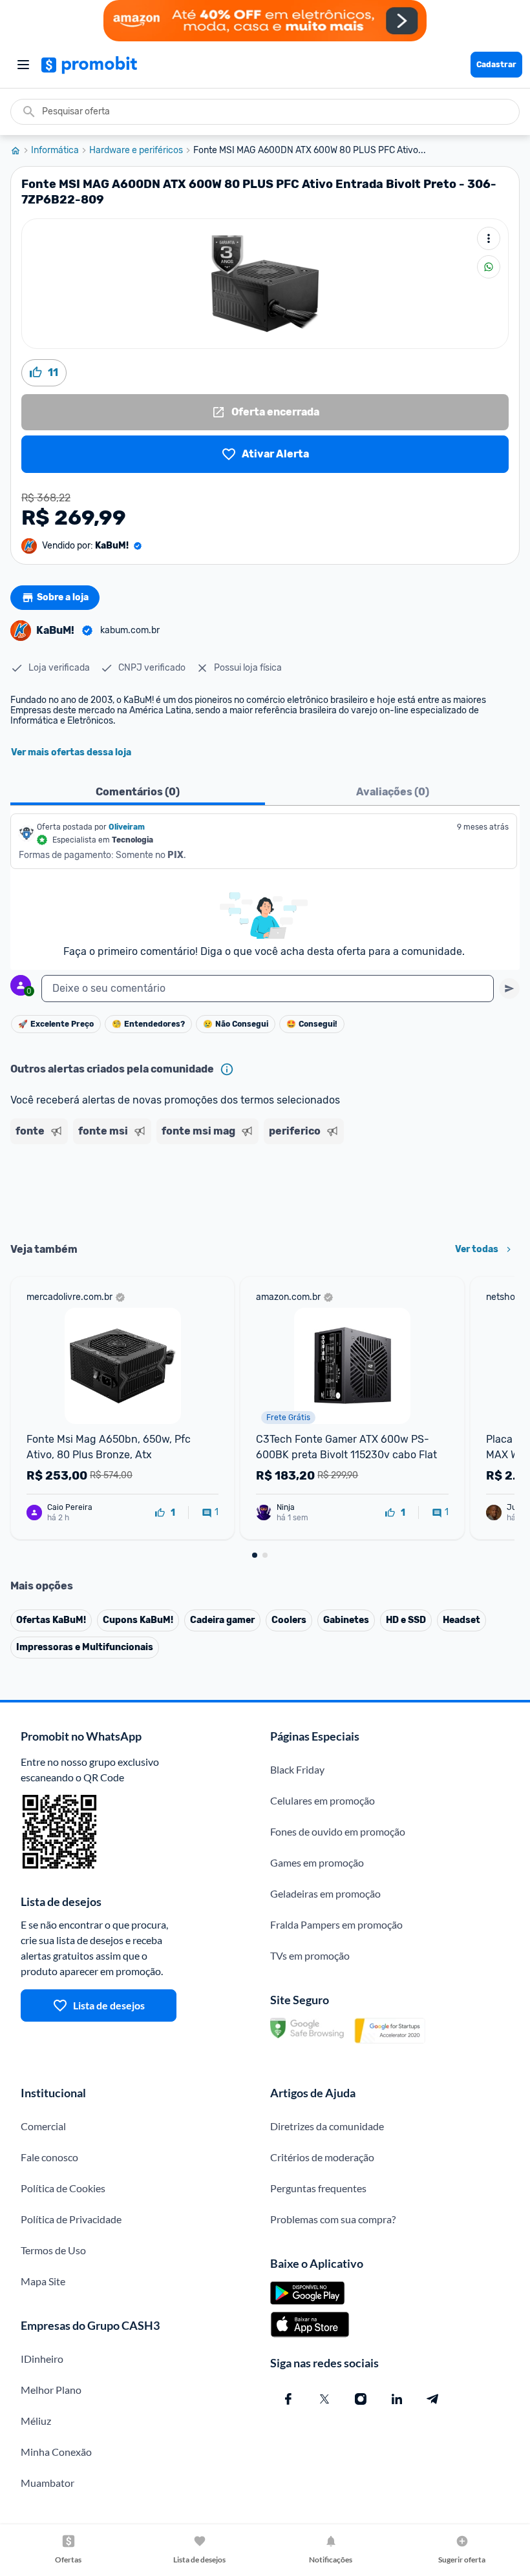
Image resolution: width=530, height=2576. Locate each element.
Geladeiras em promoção (325, 1893)
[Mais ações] (489, 238)
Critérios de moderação (322, 2157)
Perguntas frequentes (318, 2188)
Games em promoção (317, 1862)
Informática (55, 151)
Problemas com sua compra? (333, 2219)
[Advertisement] (265, 1189)
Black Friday (297, 1769)
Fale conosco (49, 2157)
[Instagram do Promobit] (361, 2399)
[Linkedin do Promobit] (397, 2399)
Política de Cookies (63, 2188)
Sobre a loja (63, 597)
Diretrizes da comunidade (327, 2126)
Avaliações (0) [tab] (393, 792)
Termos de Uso (53, 2250)
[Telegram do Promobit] (433, 2399)
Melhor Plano (51, 2390)
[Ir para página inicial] (21, 151)
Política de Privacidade (71, 2219)
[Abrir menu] (23, 65)
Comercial (43, 2126)
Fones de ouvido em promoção (338, 1831)
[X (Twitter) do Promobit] (324, 2399)
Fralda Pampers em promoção (336, 1924)
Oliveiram (127, 827)
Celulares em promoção (323, 1800)
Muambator (48, 2483)
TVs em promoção (310, 1955)
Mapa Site (43, 2281)
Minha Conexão (56, 2452)
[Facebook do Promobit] (288, 2399)
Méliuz (36, 2421)
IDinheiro (42, 2359)
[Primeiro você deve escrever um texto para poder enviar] (509, 989)
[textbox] (268, 989)
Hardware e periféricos (136, 151)
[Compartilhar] (489, 267)
